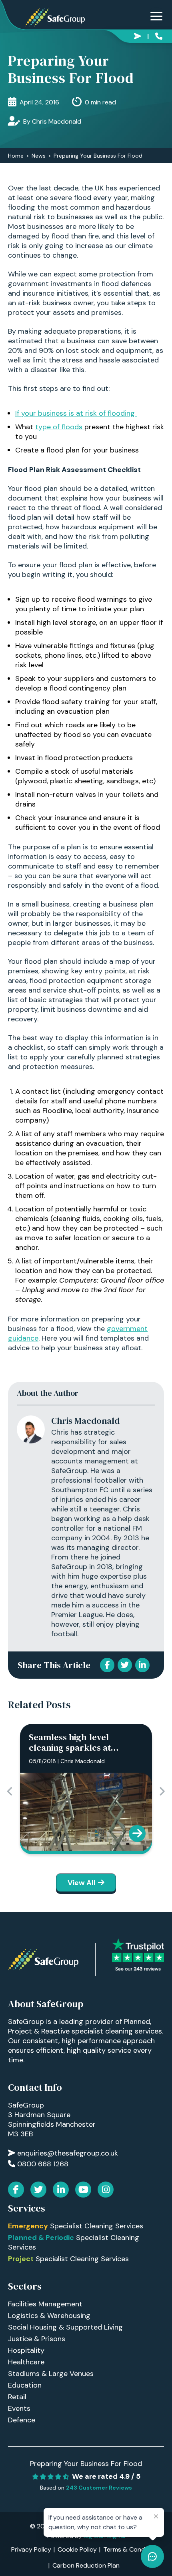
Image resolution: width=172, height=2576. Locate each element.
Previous (10, 1791)
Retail (17, 2397)
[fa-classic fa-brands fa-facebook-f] (16, 2190)
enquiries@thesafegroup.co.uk (139, 35)
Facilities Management (45, 2304)
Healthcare (26, 2362)
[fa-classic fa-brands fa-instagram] (106, 2190)
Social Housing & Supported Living (65, 2327)
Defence (22, 2420)
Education (25, 2385)
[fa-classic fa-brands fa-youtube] (83, 2190)
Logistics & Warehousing (49, 2316)
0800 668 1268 (160, 35)
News (39, 156)
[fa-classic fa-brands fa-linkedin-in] (61, 2190)
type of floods (60, 427)
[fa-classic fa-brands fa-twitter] (38, 2190)
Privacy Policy (31, 2549)
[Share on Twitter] (125, 1665)
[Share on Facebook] (107, 1665)
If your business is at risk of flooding (76, 413)
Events (19, 2408)
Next (162, 1791)
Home (16, 156)
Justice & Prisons (37, 2339)
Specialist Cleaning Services (76, 2226)
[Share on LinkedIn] (142, 1665)
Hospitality (26, 2350)
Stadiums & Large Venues (51, 2374)
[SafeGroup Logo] (55, 17)
